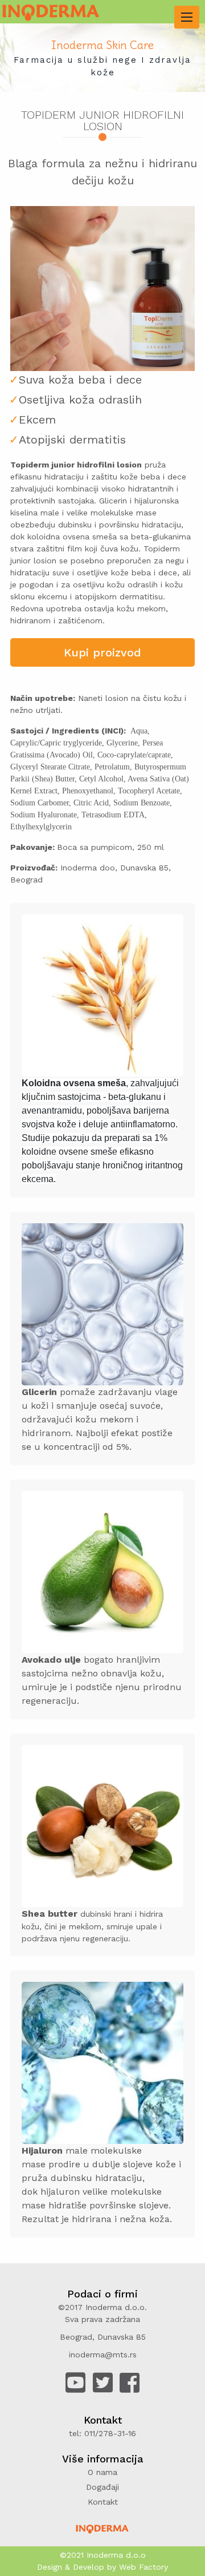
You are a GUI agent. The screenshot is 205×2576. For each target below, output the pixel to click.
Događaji (102, 2487)
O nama (102, 2472)
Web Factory (143, 2567)
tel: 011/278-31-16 (102, 2433)
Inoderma (105, 2555)
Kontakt (103, 2502)
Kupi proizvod (102, 652)
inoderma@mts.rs (103, 2355)
